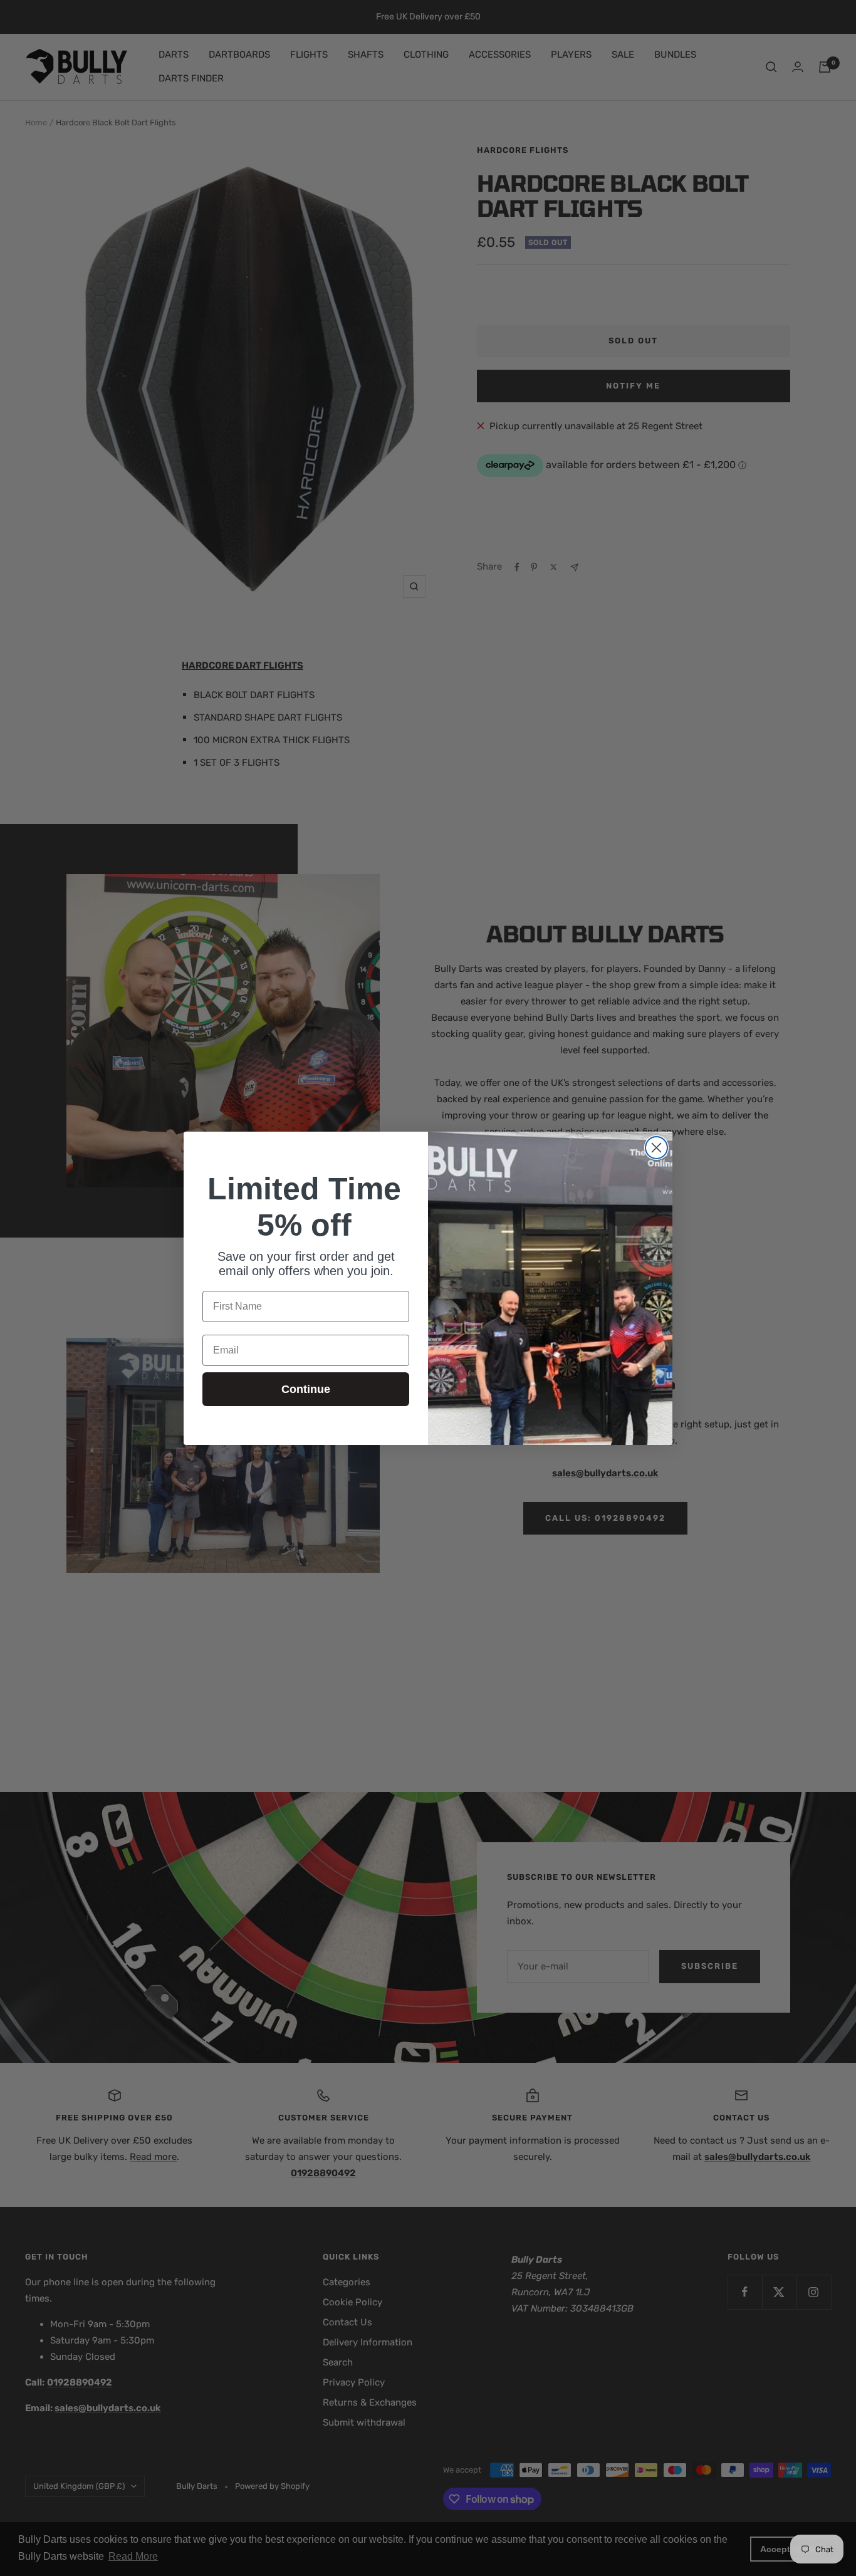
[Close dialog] (656, 1148)
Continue (306, 1389)
